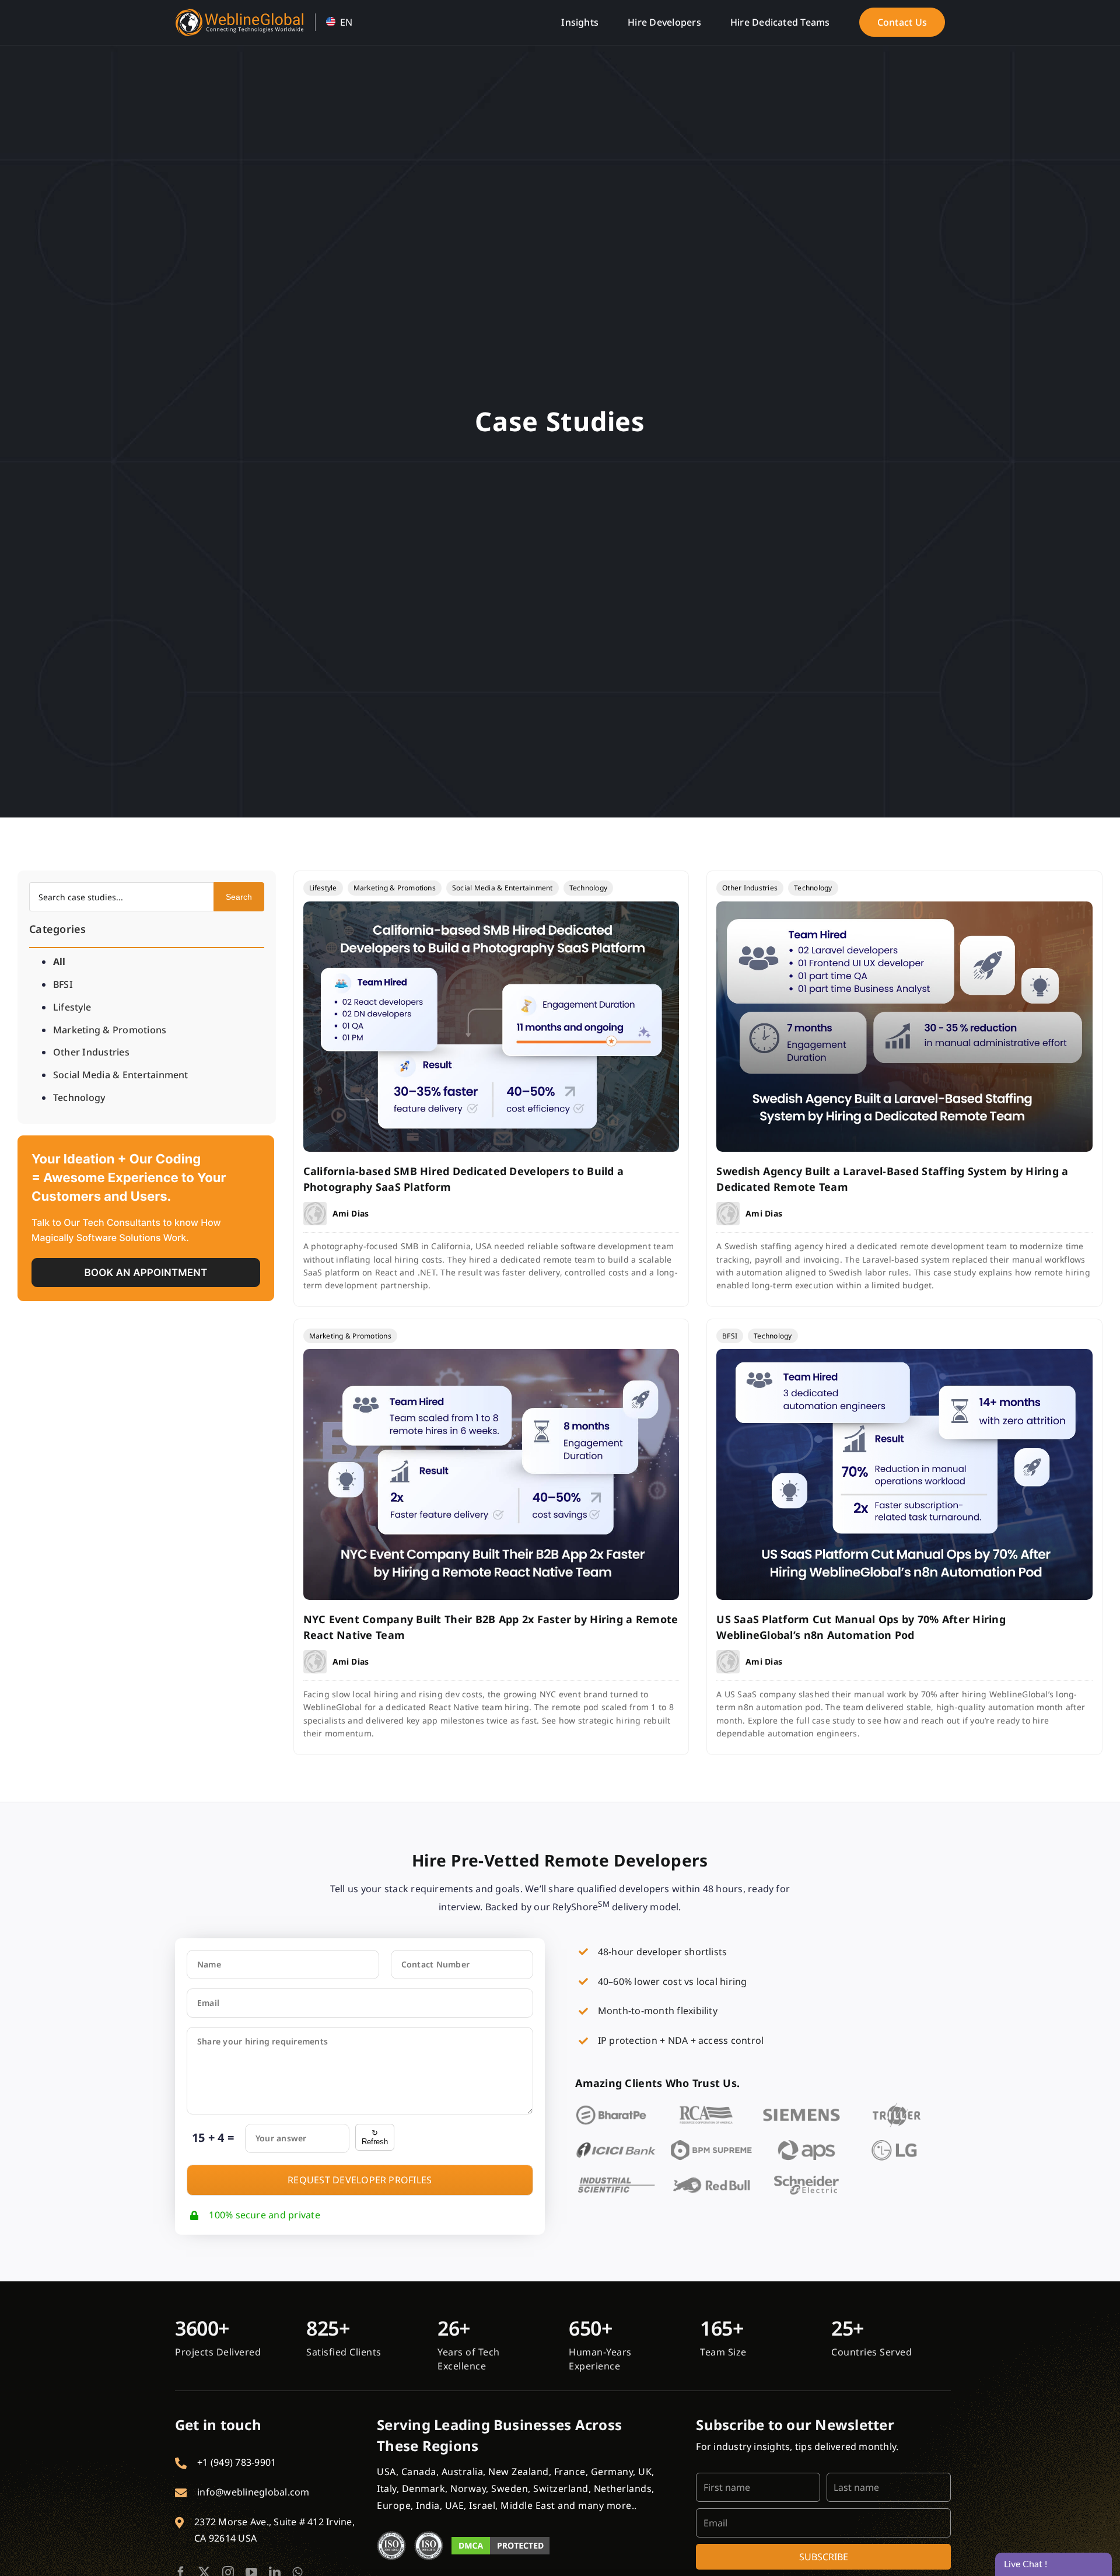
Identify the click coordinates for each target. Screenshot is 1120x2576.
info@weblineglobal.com (253, 2492)
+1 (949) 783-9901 (237, 2462)
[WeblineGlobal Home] (239, 13)
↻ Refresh (375, 2137)
